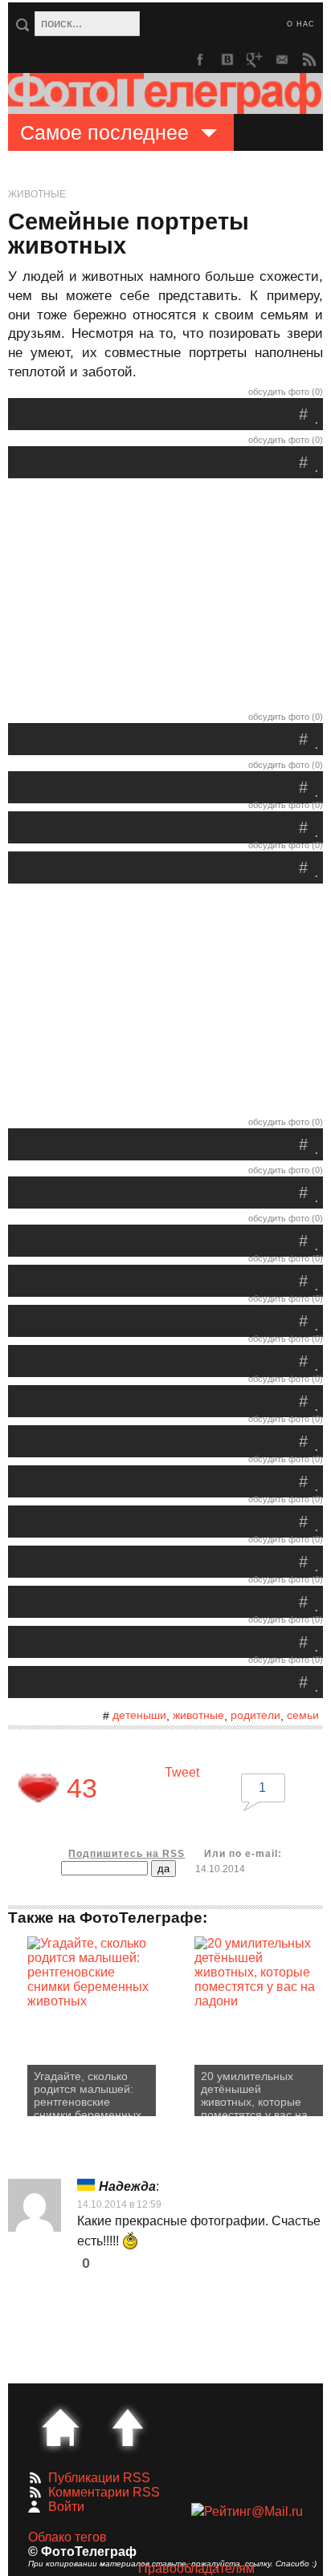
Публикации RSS (99, 2478)
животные (198, 1715)
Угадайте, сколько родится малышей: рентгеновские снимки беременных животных (88, 2093)
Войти (66, 2507)
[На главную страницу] (60, 2428)
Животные (37, 194)
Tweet (182, 1772)
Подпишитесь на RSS (127, 1854)
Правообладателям (196, 2568)
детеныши (139, 1715)
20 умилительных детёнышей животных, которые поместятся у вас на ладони (254, 2093)
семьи (303, 1715)
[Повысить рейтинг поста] (39, 1788)
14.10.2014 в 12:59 (119, 2204)
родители (255, 1715)
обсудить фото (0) (286, 392)
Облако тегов (67, 2537)
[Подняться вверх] (128, 2428)
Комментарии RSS (104, 2492)
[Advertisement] (165, 599)
